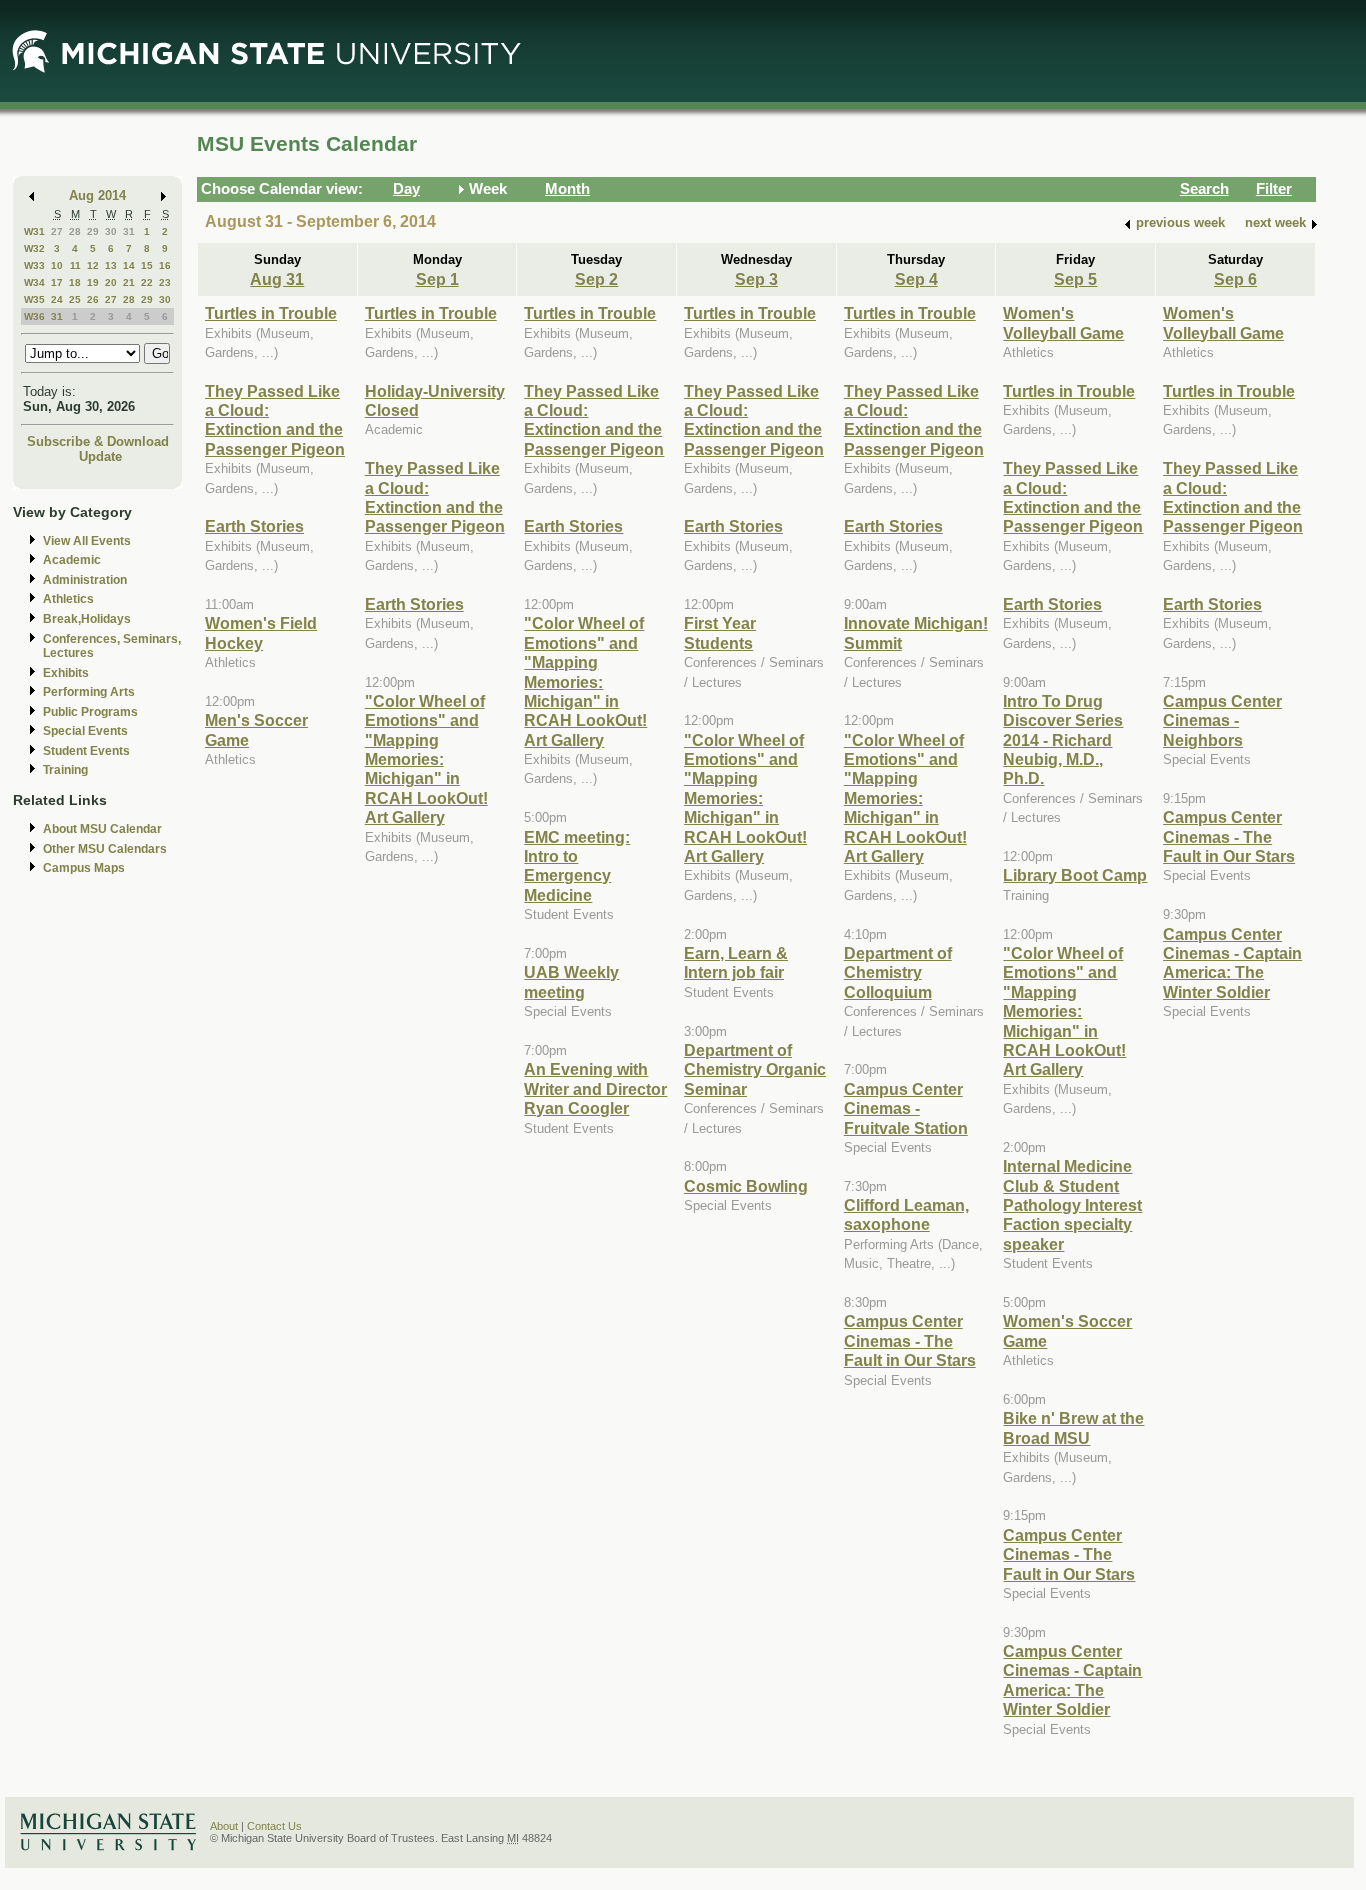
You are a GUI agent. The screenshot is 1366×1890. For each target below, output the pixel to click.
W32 (34, 248)
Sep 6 (1235, 279)
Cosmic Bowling (746, 1186)
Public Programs (90, 712)
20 (111, 282)
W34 (34, 282)
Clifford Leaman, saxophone (906, 1214)
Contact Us (274, 1826)
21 (129, 282)
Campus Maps (84, 868)
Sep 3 (756, 279)
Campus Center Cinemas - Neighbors (1222, 720)
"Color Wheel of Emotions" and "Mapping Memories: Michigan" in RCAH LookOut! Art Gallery (426, 759)
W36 (34, 316)
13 (111, 265)
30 (111, 231)
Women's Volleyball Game (1063, 322)
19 (93, 282)
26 (93, 299)
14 (129, 265)
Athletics (68, 599)
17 (57, 282)
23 (165, 282)
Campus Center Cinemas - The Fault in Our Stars (910, 1340)
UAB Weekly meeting (571, 981)
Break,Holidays (87, 619)
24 (57, 299)
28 (75, 231)
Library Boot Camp (1075, 875)
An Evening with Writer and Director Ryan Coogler (595, 1088)
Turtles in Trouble (271, 313)
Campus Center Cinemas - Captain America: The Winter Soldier (1072, 1680)
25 (75, 299)
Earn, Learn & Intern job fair (736, 962)
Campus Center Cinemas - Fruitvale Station (906, 1108)
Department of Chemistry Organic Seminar (755, 1069)
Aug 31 (277, 279)
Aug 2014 (97, 195)
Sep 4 (916, 279)
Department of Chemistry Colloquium (898, 972)
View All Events (87, 541)
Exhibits (66, 673)
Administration (85, 580)
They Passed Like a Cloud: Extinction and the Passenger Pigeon (275, 420)
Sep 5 (1075, 279)
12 (93, 265)
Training (65, 770)
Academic (72, 560)
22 (147, 282)
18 (75, 282)
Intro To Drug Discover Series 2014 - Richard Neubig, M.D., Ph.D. (1063, 740)
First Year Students (720, 632)
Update (100, 456)
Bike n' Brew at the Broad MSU (1073, 1427)
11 (75, 265)
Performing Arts (89, 692)
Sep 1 (437, 279)
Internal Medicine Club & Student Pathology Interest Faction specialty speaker (1072, 1205)
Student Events (86, 751)
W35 (34, 299)
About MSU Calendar (102, 829)
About (224, 1826)
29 (93, 231)
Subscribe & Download (98, 441)
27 (57, 231)
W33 (34, 265)
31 (129, 231)
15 (147, 265)
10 (57, 265)
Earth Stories (254, 526)
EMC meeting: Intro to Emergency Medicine (577, 866)
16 (165, 265)
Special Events (85, 731)
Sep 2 (596, 279)
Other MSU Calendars (105, 849)
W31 (34, 231)
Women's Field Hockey (261, 632)
